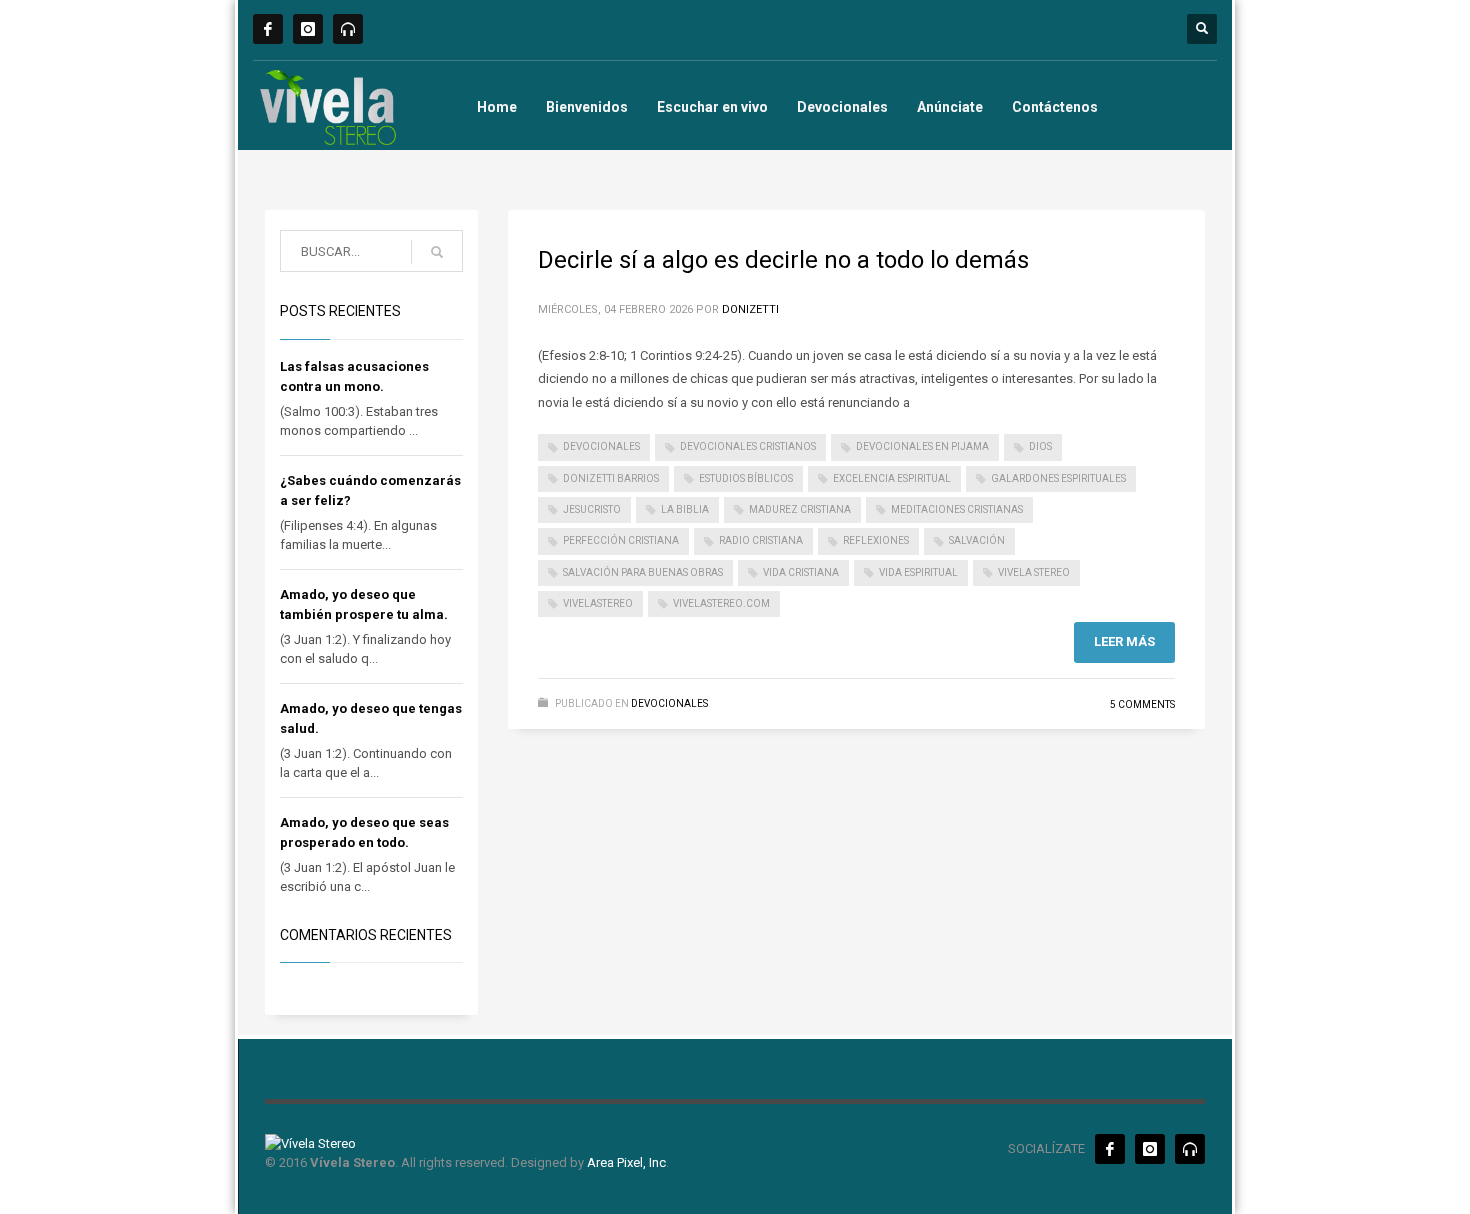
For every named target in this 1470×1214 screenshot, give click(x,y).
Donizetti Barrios (611, 478)
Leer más (1124, 641)
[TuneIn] (348, 29)
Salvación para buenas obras (643, 572)
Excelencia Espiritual (892, 478)
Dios (1040, 446)
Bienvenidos (587, 107)
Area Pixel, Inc (626, 1162)
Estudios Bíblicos (746, 478)
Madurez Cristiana (800, 509)
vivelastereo (598, 603)
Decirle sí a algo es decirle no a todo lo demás (783, 260)
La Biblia (685, 509)
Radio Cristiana (761, 540)
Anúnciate (950, 107)
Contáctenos (1055, 107)
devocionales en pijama (922, 446)
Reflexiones (876, 540)
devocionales (601, 446)
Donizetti (750, 309)
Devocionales (842, 107)
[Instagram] (308, 29)
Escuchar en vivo (712, 107)
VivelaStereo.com (721, 603)
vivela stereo (1034, 572)
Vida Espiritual (918, 572)
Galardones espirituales (1058, 478)
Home (497, 107)
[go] (437, 252)
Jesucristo (592, 509)
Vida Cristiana (801, 572)
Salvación (977, 540)
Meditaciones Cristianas (957, 509)
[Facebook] (268, 29)
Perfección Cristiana (621, 540)
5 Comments (1142, 704)
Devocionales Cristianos (748, 446)
